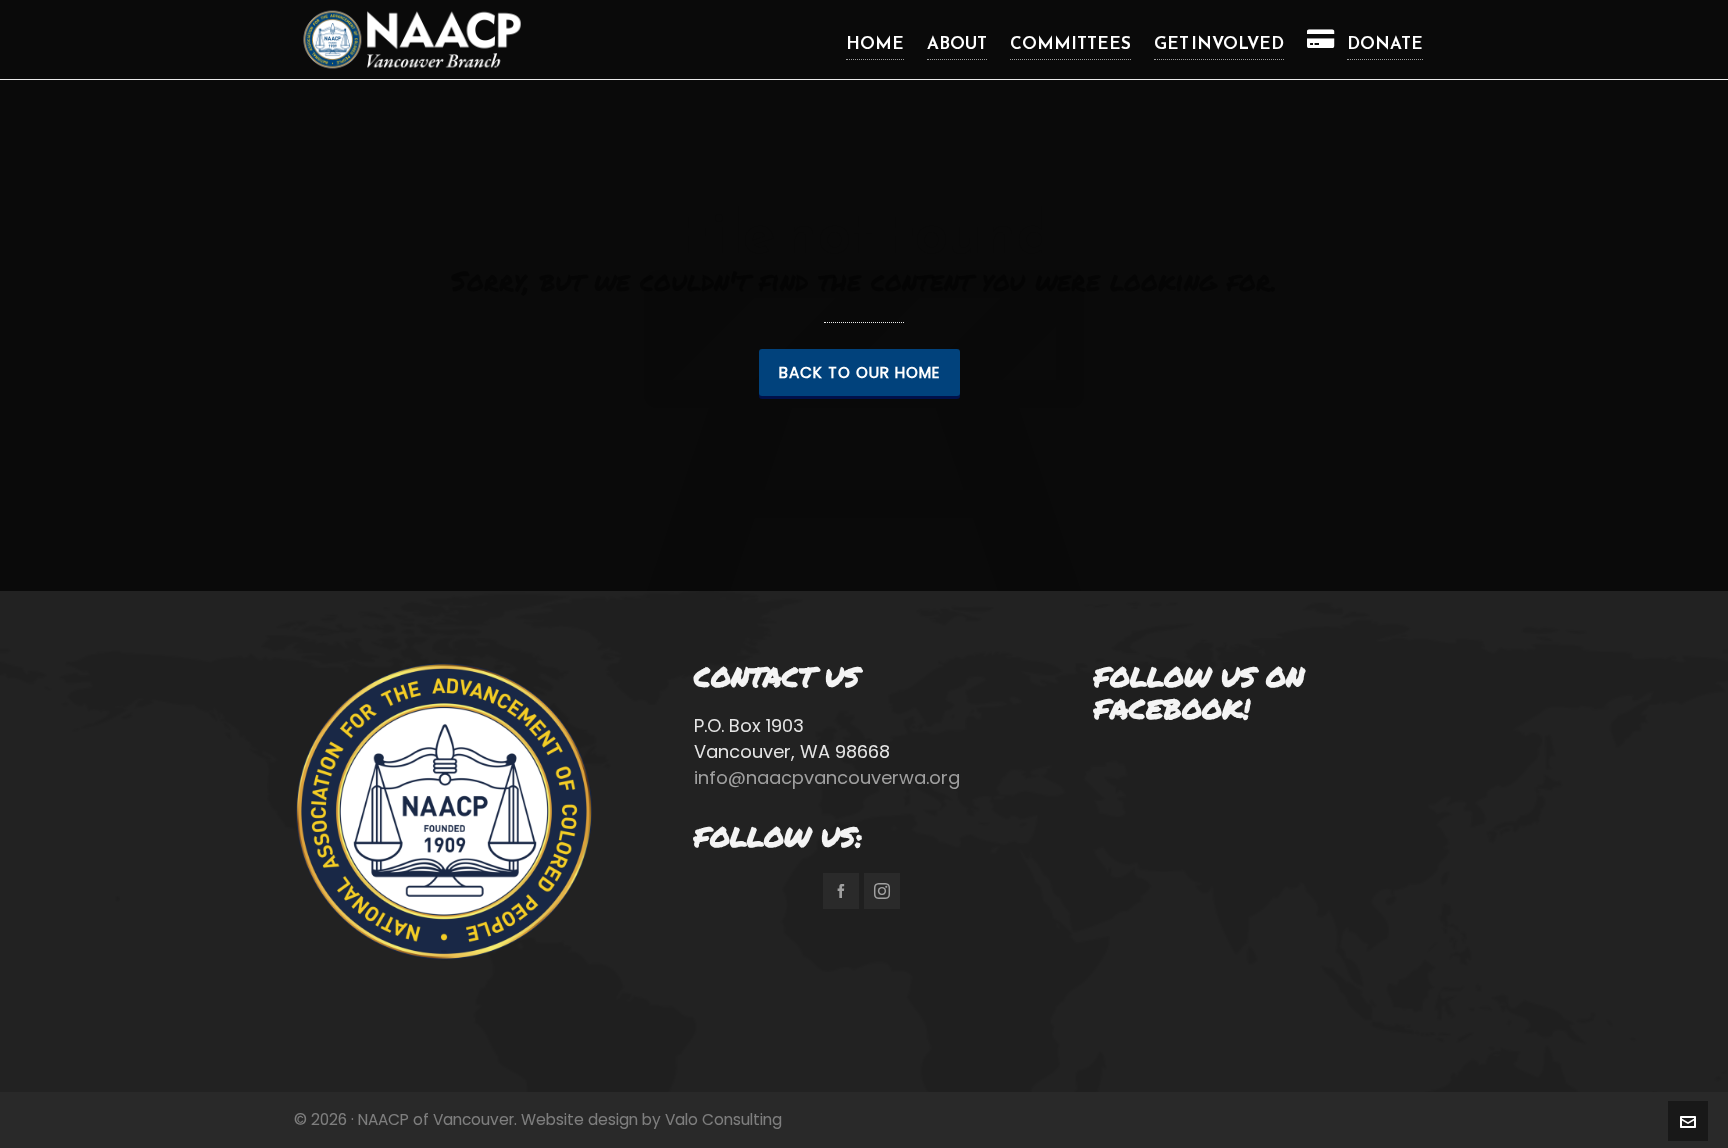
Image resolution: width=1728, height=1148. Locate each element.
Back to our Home (859, 372)
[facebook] (841, 891)
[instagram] (882, 891)
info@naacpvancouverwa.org (827, 777)
